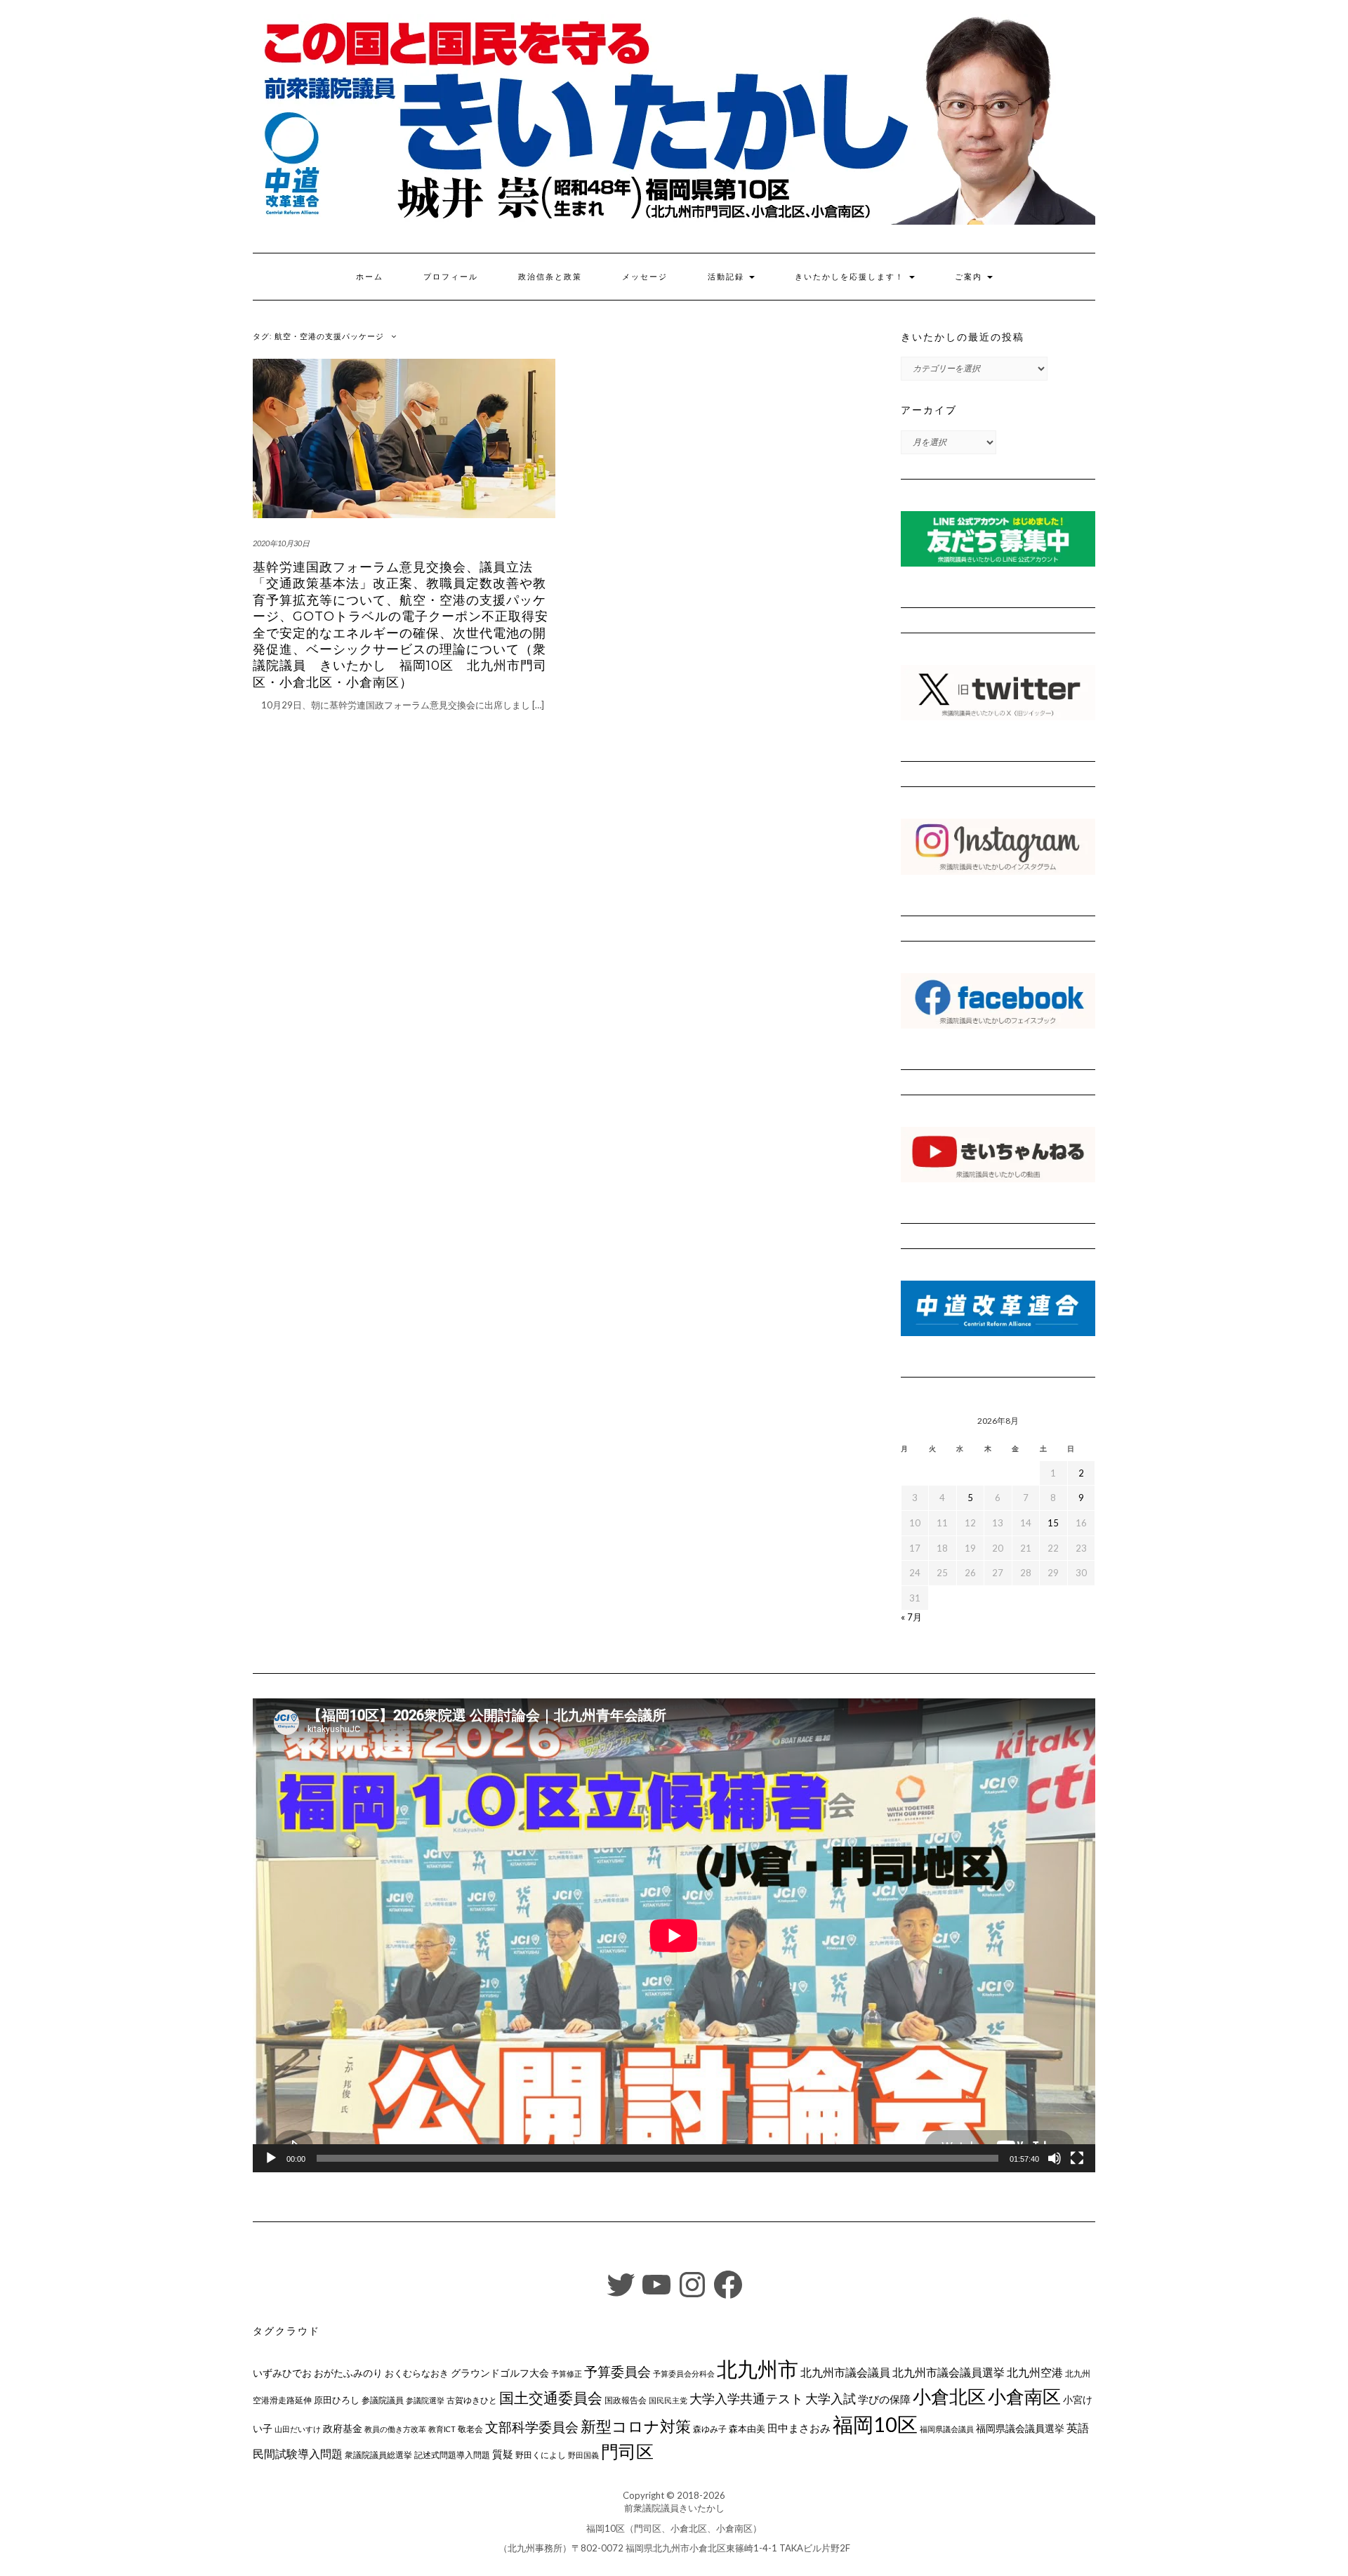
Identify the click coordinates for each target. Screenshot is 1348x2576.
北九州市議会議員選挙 (949, 2372)
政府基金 (343, 2428)
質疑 (503, 2454)
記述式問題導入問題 (452, 2455)
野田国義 (583, 2455)
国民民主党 (668, 2400)
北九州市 (758, 2369)
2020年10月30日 (281, 543)
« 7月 (911, 1617)
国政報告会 (626, 2400)
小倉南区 (1024, 2396)
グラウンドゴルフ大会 (500, 2373)
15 (1053, 1523)
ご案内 (970, 277)
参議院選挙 (425, 2400)
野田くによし (541, 2455)
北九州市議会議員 (845, 2372)
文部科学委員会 (532, 2427)
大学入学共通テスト (746, 2399)
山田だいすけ (298, 2429)
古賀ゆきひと (472, 2400)
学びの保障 (884, 2399)
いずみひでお (282, 2373)
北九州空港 (1035, 2372)
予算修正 (567, 2373)
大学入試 (831, 2398)
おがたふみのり (348, 2373)
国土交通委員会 (551, 2398)
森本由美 (747, 2429)
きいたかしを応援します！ (851, 277)
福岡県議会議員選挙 (1020, 2428)
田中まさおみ (799, 2428)
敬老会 (470, 2429)
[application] (674, 1935)
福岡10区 (875, 2424)
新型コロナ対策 (636, 2426)
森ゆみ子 (710, 2429)
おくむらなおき (417, 2373)
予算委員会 (617, 2371)
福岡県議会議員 (947, 2429)
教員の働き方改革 (395, 2429)
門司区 (627, 2451)
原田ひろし (337, 2400)
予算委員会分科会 (684, 2373)
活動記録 (728, 277)
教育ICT (442, 2429)
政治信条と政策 (550, 277)
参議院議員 (383, 2400)
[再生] (271, 2158)
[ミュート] (1055, 2158)
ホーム (370, 277)
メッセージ (645, 277)
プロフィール (451, 277)
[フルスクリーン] (1077, 2158)
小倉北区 (949, 2396)
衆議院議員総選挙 (378, 2455)
